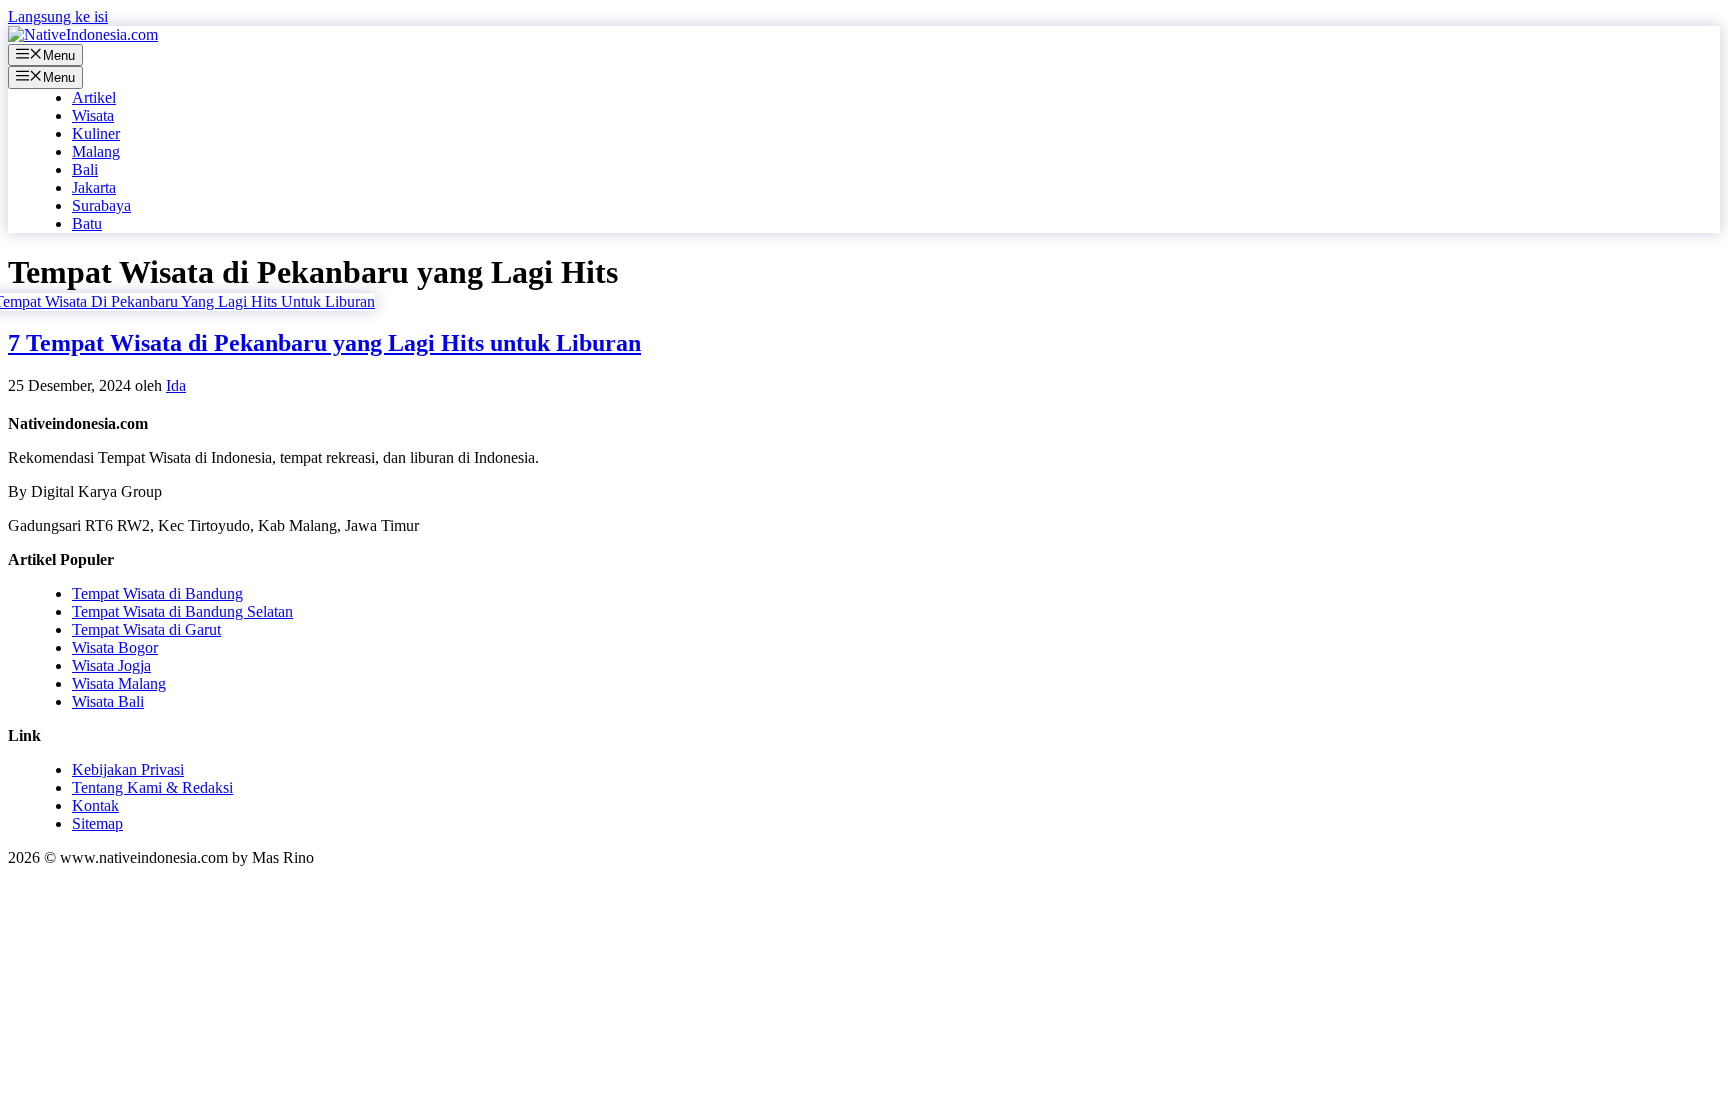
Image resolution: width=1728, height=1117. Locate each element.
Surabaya (101, 205)
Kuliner (96, 133)
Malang (96, 151)
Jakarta (94, 187)
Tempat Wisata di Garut (146, 629)
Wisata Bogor (115, 647)
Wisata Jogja (111, 665)
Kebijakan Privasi (128, 769)
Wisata (93, 115)
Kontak (95, 805)
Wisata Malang (119, 683)
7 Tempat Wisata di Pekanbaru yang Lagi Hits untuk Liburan (324, 343)
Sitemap (97, 823)
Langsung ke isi (58, 16)
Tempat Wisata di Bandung (157, 593)
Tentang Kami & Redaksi (152, 787)
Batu (87, 223)
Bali (85, 169)
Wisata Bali (108, 701)
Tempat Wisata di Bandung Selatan (182, 611)
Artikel (94, 97)
